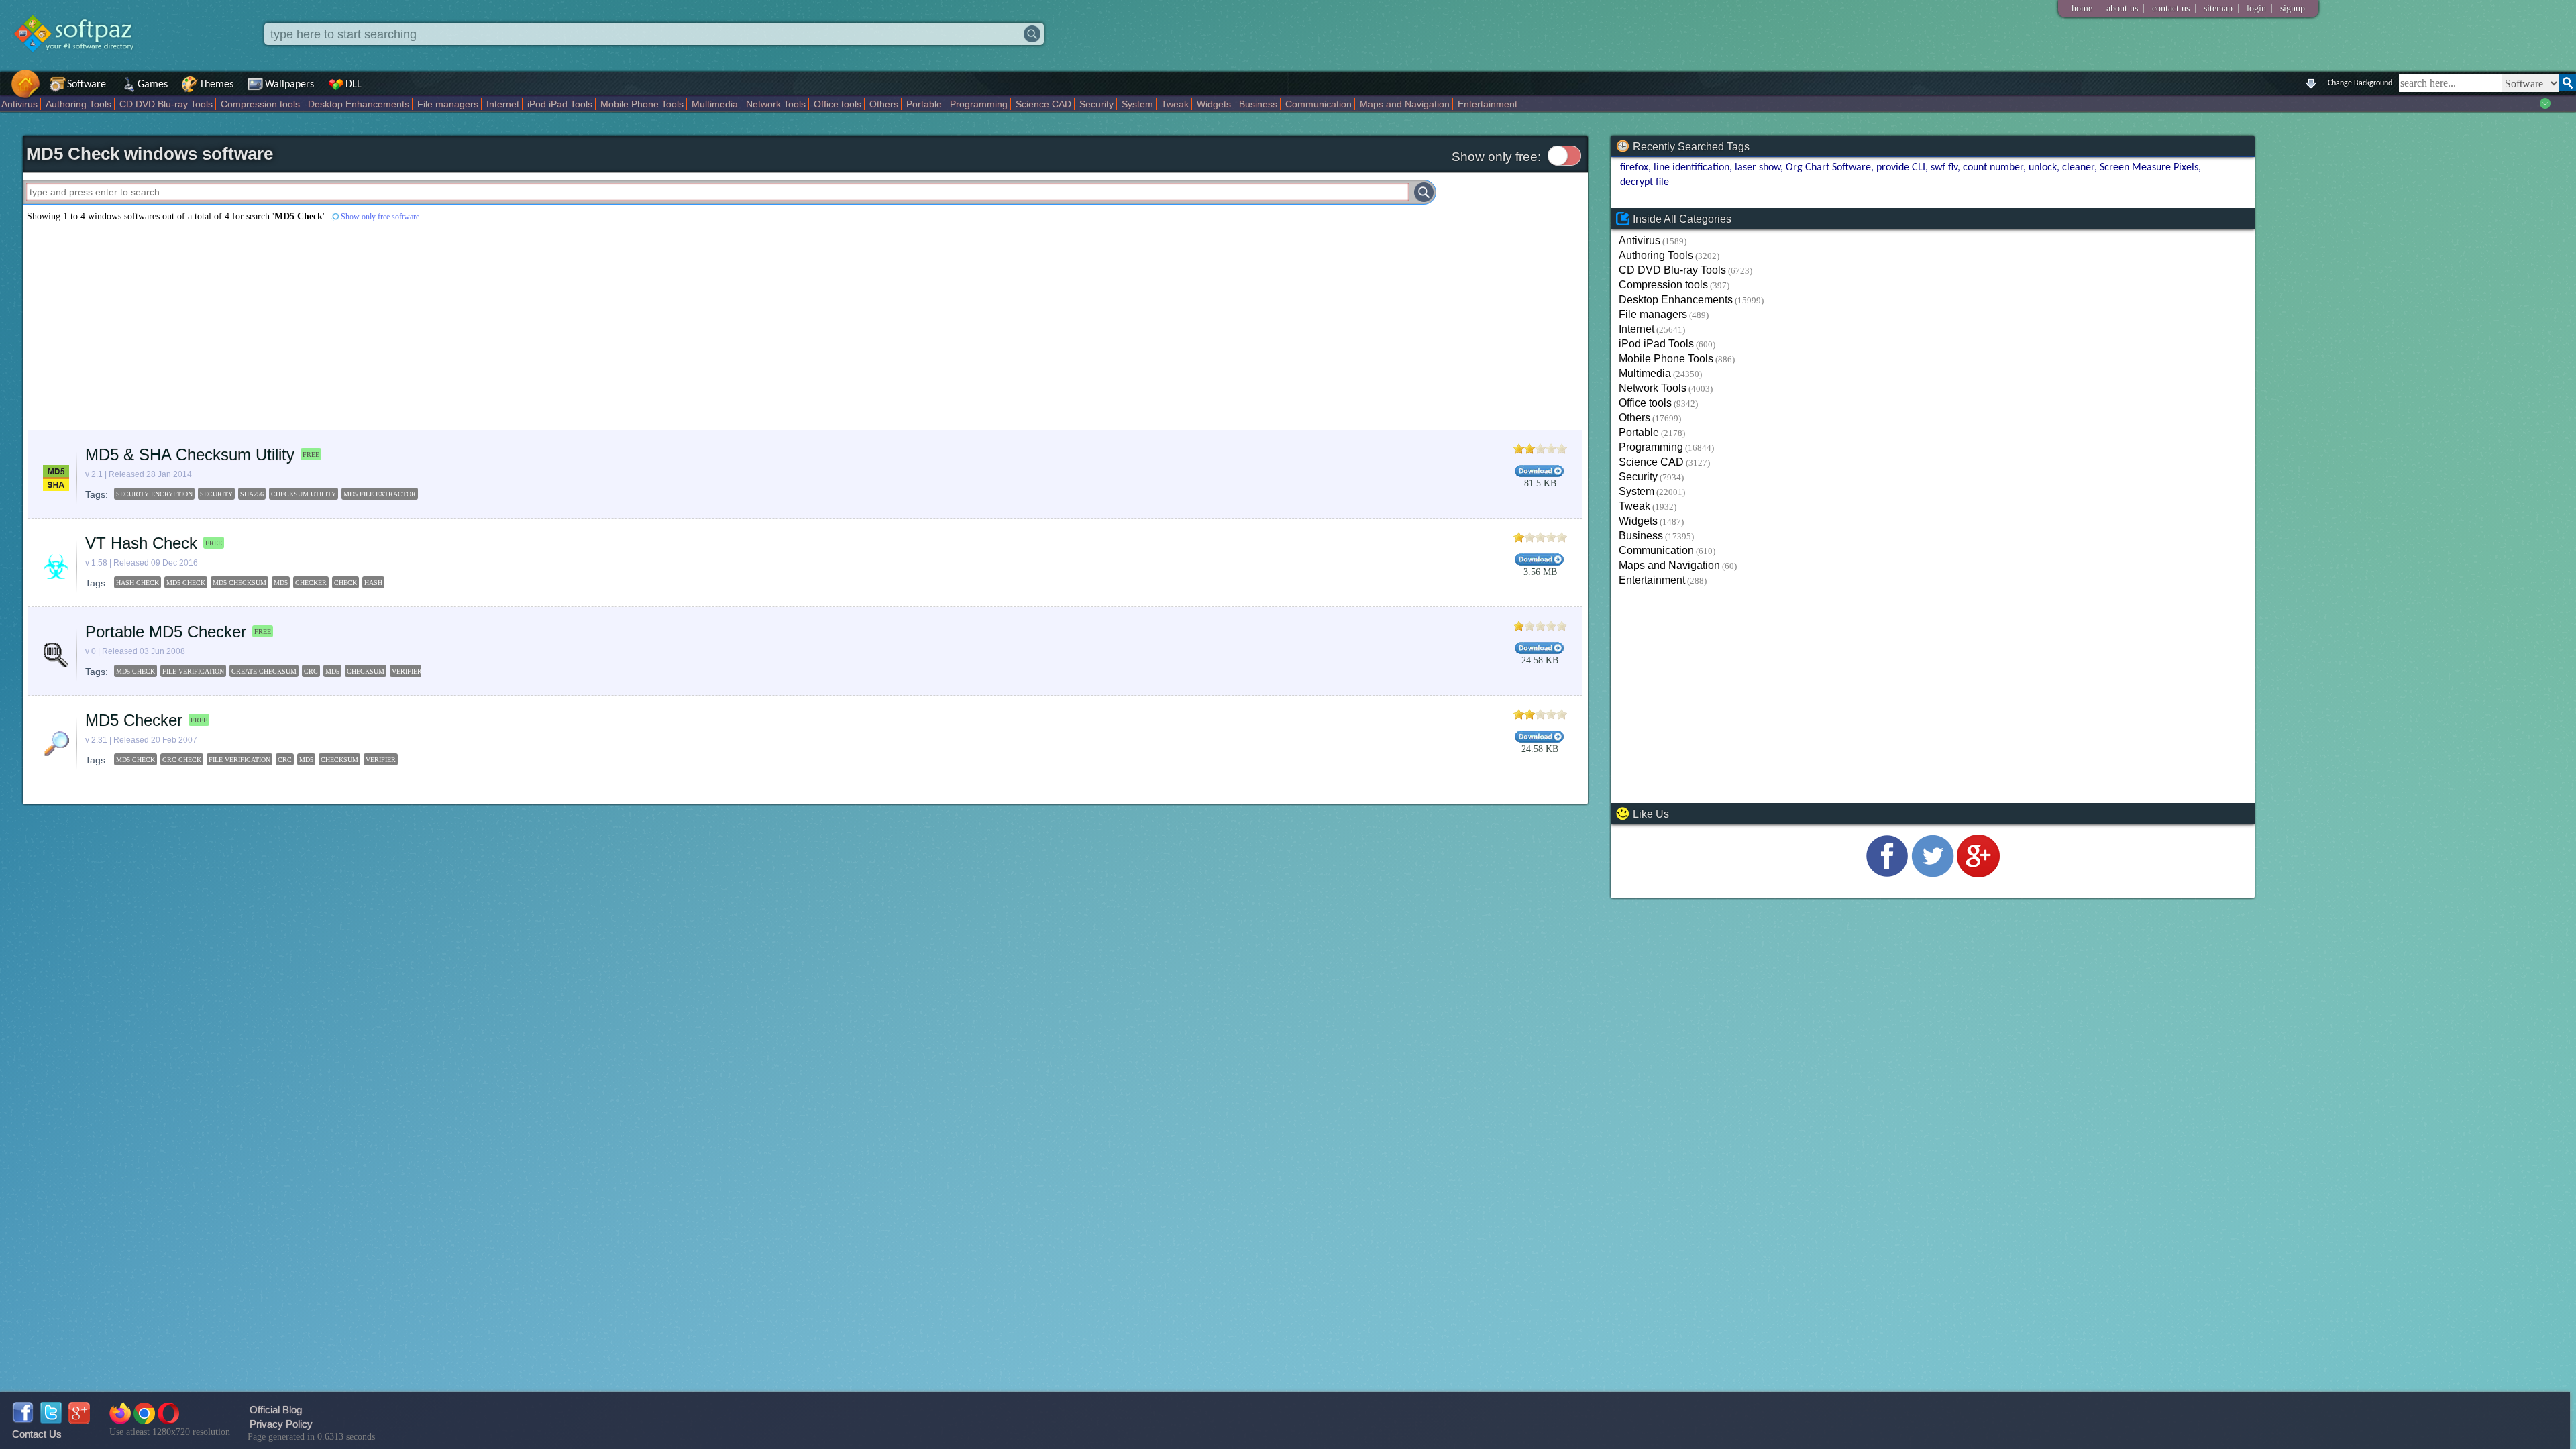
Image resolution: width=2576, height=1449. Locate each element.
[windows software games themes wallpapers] (80, 63)
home (2082, 8)
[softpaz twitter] (51, 1420)
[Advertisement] (425, 326)
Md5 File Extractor (380, 494)
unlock (2043, 168)
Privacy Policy (281, 1424)
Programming (979, 104)
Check (345, 583)
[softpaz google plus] (79, 1420)
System (1137, 104)
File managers (448, 104)
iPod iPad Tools (560, 104)
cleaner (2078, 168)
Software (87, 85)
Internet (503, 104)
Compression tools (260, 104)
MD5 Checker (134, 720)
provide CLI (1901, 168)
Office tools (838, 104)
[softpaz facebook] (23, 1420)
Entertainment (1488, 104)
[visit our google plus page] (1978, 874)
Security (1096, 104)
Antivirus (19, 104)
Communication (1319, 104)
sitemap (2218, 8)
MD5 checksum (239, 583)
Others (884, 104)
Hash (373, 583)
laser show (1758, 168)
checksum (366, 671)
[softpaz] (5, 91)
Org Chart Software (1828, 168)
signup (2293, 8)
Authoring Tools (78, 104)
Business (1258, 104)
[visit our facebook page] (1887, 874)
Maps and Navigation (1405, 104)
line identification (1692, 168)
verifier (407, 671)
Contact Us (37, 1434)
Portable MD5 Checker (166, 632)
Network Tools (776, 104)
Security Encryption (154, 494)
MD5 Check (186, 583)
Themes (216, 85)
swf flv (1944, 168)
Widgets (1214, 104)
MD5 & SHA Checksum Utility (190, 454)
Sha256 (252, 494)
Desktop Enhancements (359, 104)
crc (311, 671)
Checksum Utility (304, 494)
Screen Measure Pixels (2149, 168)
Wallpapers (289, 85)
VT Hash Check (141, 543)
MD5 (281, 583)
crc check (182, 760)
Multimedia (715, 104)
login (2256, 8)
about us (2122, 8)
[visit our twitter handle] (1933, 874)
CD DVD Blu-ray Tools (166, 104)
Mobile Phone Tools (642, 104)
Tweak (1175, 104)
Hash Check (138, 583)
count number (1993, 168)
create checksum (264, 671)
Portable (924, 104)
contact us (2171, 8)
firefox (1634, 168)
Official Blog (276, 1410)
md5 (332, 671)
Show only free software (380, 217)
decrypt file (1645, 182)
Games (153, 85)
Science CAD (1043, 104)
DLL (354, 85)
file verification (193, 671)
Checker (311, 583)
